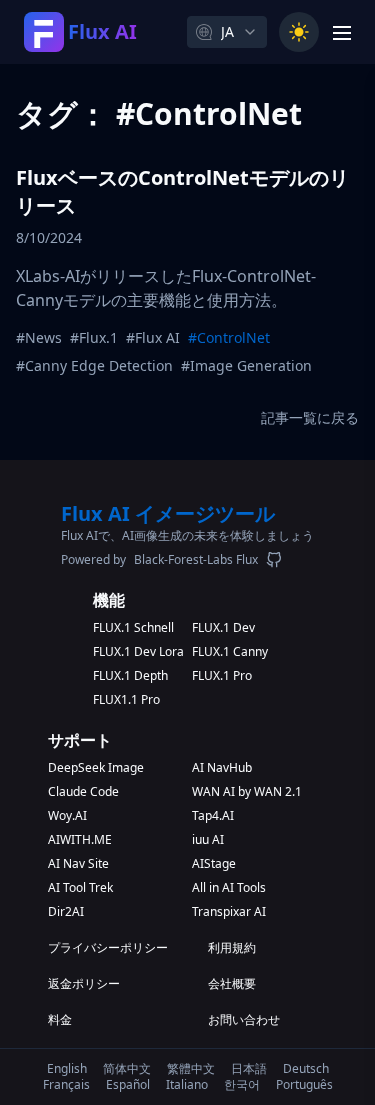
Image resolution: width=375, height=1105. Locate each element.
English (67, 1069)
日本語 (249, 1069)
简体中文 (127, 1069)
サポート (80, 740)
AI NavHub (222, 768)
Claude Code (83, 792)
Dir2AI (66, 912)
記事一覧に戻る (310, 417)
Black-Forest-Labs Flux (196, 560)
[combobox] (227, 32)
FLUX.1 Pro (222, 676)
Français (66, 1085)
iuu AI (208, 840)
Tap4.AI (213, 816)
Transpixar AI (229, 912)
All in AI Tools (229, 888)
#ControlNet (229, 337)
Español (128, 1085)
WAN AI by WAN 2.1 (247, 792)
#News (39, 337)
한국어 (242, 1085)
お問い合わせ (244, 1020)
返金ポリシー (84, 984)
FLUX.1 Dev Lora (138, 652)
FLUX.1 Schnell (133, 628)
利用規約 (232, 948)
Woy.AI (67, 816)
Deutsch (306, 1069)
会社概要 (232, 984)
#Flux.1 (94, 337)
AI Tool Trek (80, 888)
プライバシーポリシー (108, 948)
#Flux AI (153, 337)
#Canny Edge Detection (94, 365)
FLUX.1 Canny (230, 652)
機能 (109, 600)
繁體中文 (191, 1069)
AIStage (214, 864)
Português (304, 1085)
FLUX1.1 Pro (126, 700)
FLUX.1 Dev (223, 628)
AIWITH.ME (80, 840)
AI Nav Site (78, 864)
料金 (60, 1020)
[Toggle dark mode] (299, 32)
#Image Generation (246, 365)
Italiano (187, 1085)
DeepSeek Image (96, 768)
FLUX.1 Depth (130, 676)
